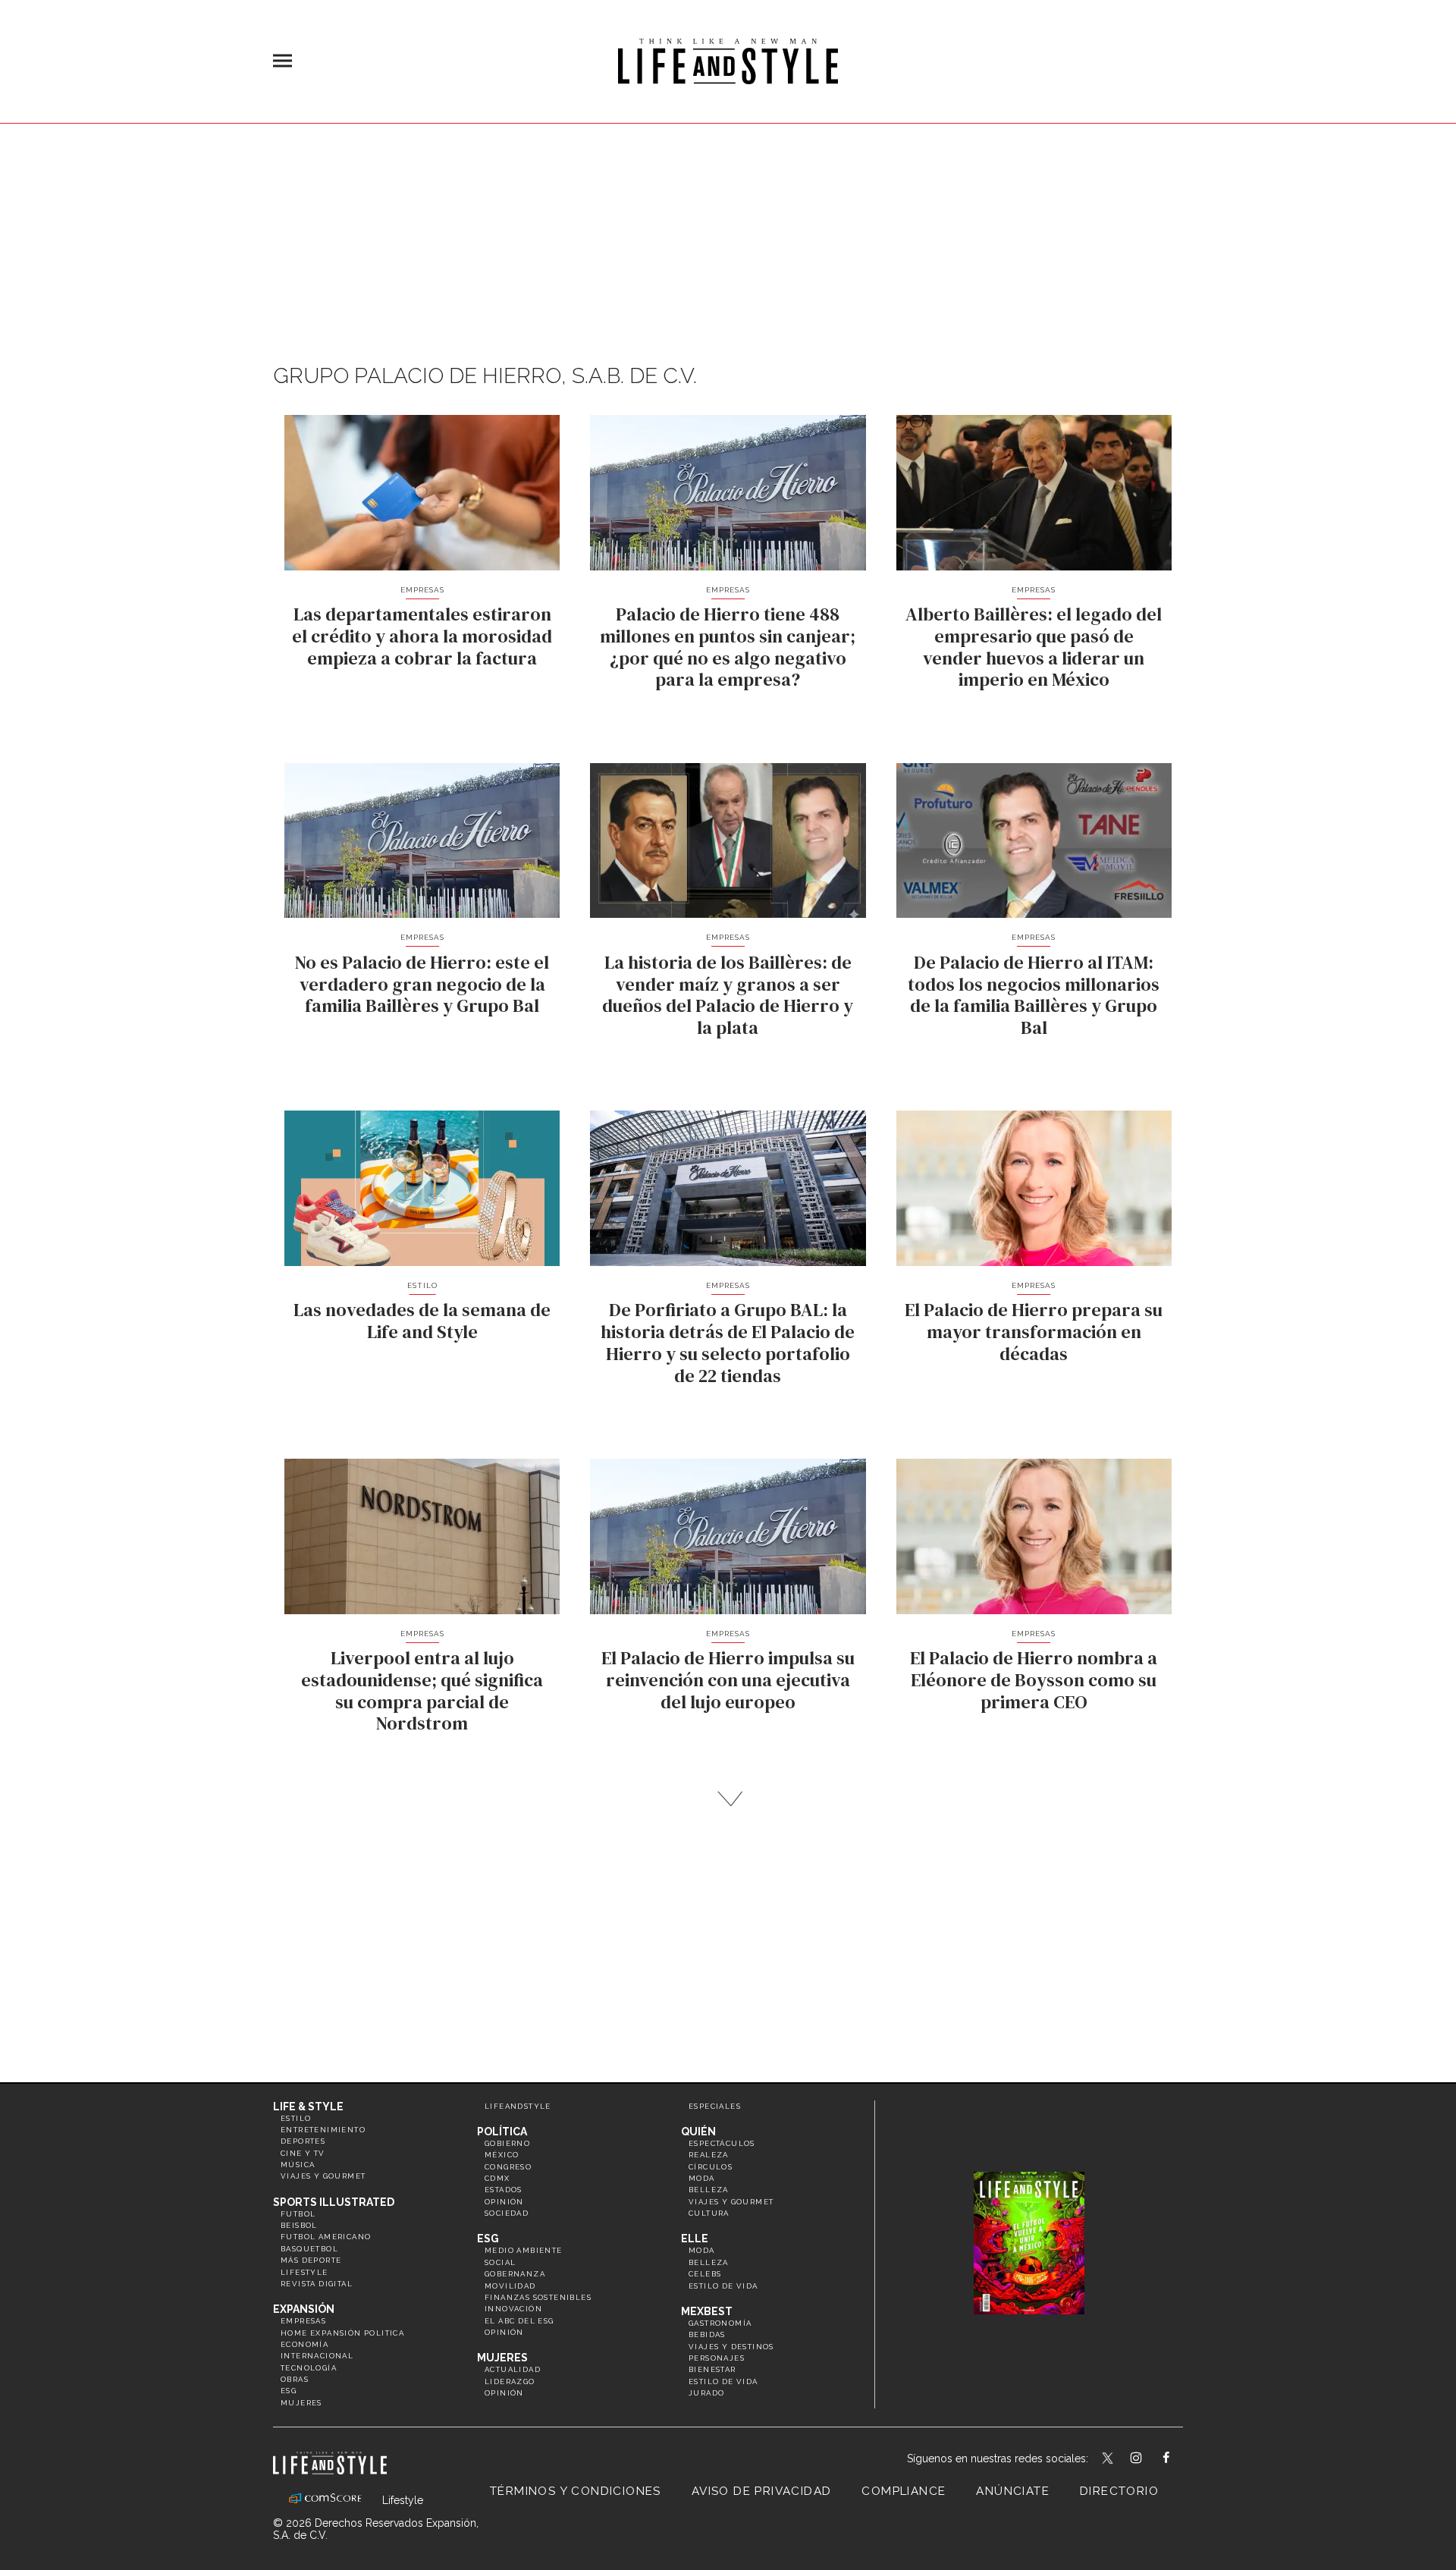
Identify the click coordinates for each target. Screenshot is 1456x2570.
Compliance (904, 2491)
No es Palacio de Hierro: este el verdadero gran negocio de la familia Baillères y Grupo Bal (422, 984)
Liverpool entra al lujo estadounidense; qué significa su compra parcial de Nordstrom (422, 1690)
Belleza (709, 2190)
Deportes (303, 2141)
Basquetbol (309, 2249)
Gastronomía (720, 2323)
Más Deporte (311, 2260)
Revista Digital (317, 2284)
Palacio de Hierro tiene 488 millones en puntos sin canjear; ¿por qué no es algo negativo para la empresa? (728, 647)
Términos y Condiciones (576, 2491)
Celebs (705, 2274)
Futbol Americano (326, 2237)
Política (502, 2132)
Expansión (304, 2309)
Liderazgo (510, 2381)
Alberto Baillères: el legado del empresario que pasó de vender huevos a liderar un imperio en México (1034, 647)
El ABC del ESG (519, 2321)
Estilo (422, 1285)
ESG (289, 2391)
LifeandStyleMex (1109, 2459)
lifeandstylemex (1149, 2459)
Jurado (706, 2393)
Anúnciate (1013, 2491)
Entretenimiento (323, 2130)
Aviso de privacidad (762, 2491)
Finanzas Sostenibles (538, 2297)
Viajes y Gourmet (323, 2176)
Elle (695, 2239)
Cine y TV (303, 2153)
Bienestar (712, 2369)
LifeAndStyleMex (1180, 2459)
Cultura (709, 2213)
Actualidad (513, 2369)
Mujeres (301, 2403)
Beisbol (299, 2225)
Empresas (422, 590)
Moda (702, 2178)
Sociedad (507, 2213)
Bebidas (707, 2334)
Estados (504, 2190)
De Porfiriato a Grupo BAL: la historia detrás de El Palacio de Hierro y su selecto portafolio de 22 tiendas (728, 1342)
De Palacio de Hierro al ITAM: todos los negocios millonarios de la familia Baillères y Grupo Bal (1034, 995)
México (502, 2155)
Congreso (508, 2167)
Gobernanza (515, 2274)
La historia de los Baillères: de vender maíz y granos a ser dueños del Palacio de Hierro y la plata (728, 995)
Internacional (317, 2356)
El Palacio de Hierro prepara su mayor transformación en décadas (1034, 1332)
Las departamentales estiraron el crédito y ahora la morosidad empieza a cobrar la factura (422, 636)
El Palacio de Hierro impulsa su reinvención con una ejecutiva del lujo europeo (728, 1680)
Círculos (711, 2167)
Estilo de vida (723, 2286)
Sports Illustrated (334, 2202)
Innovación (513, 2309)
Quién (698, 2132)
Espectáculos (722, 2143)
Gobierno (507, 2143)
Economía (304, 2344)
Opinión (504, 2202)
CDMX (497, 2178)
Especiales (715, 2106)
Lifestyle (304, 2272)
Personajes (717, 2358)
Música (298, 2165)
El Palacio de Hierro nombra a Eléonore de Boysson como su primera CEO (1034, 1680)
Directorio (1119, 2491)
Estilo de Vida (723, 2381)
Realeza (709, 2155)
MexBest (707, 2311)
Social (500, 2262)
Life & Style (308, 2107)
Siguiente (728, 1799)
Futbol (298, 2214)
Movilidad (510, 2286)
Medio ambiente (524, 2250)
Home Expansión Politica (342, 2333)
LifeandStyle (518, 2106)
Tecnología (309, 2368)
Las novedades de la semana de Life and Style (422, 1321)
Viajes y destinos (731, 2347)
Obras (295, 2379)
